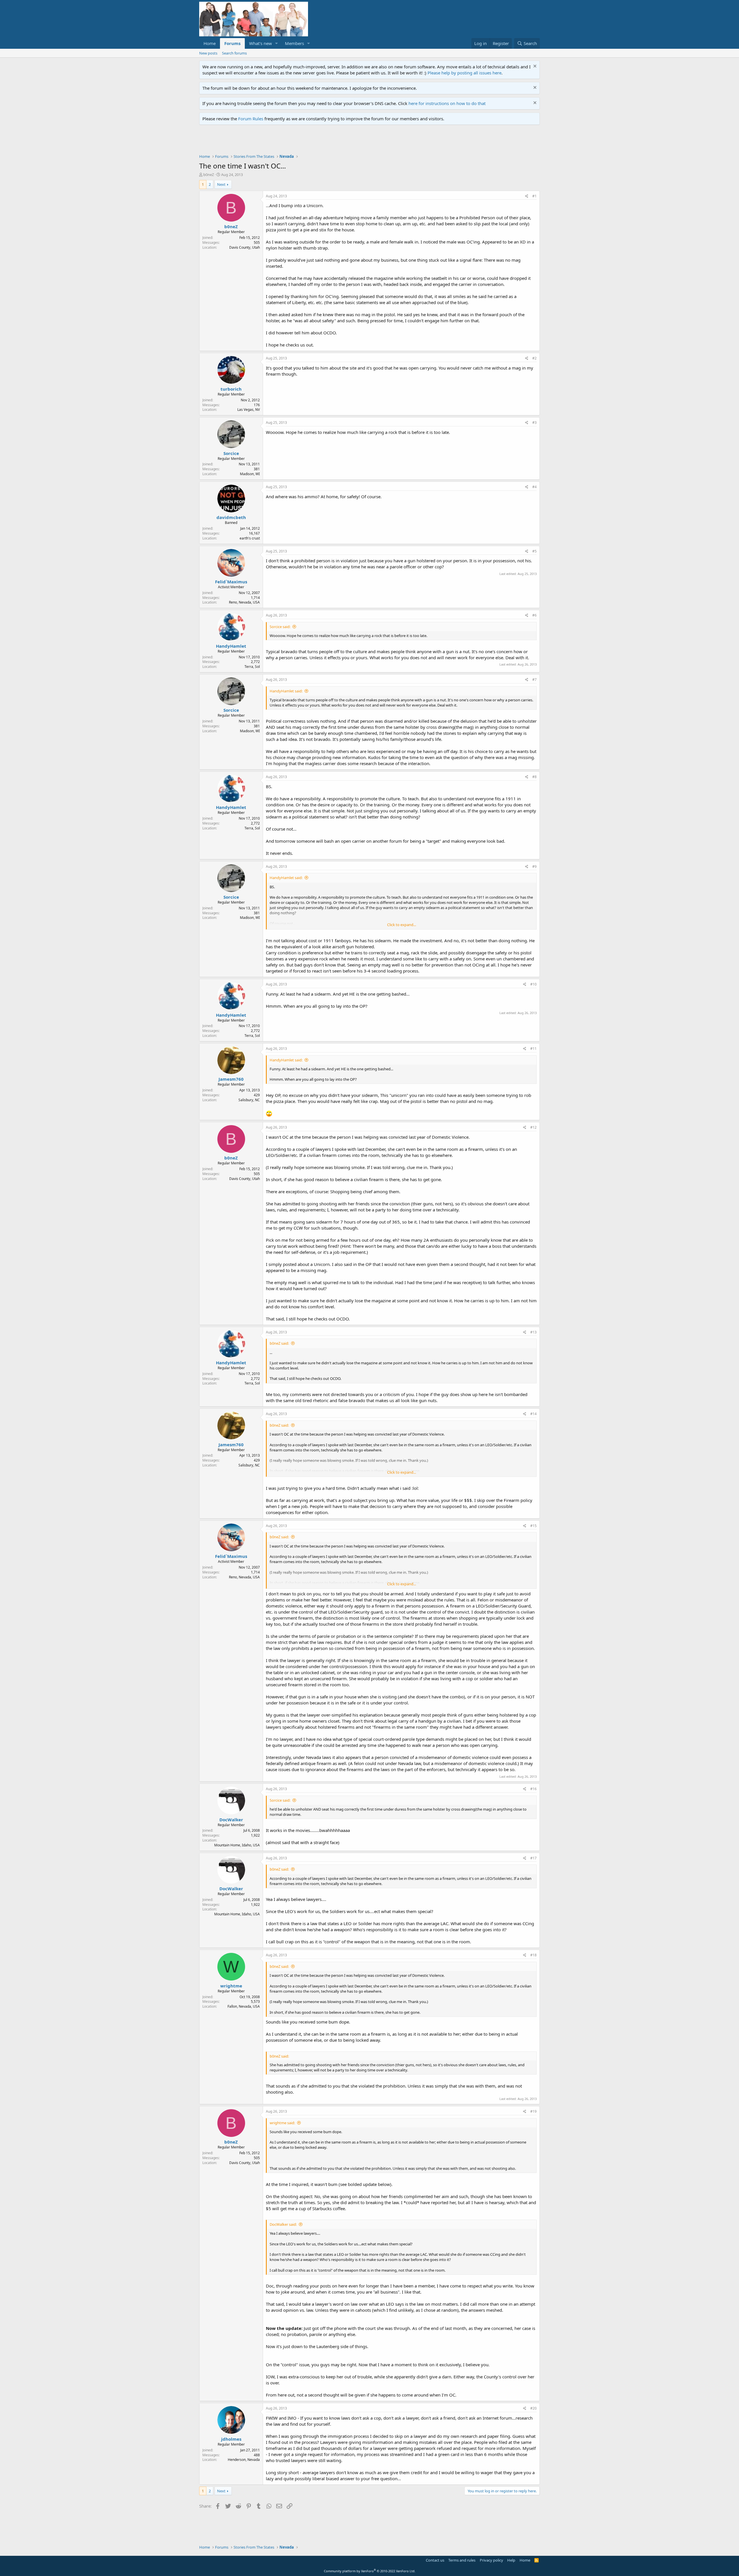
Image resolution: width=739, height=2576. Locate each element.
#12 (533, 1127)
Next (221, 184)
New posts (208, 53)
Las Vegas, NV (249, 410)
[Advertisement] (304, 141)
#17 (533, 1858)
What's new (261, 43)
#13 (533, 1332)
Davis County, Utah (245, 247)
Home (210, 43)
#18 (533, 1955)
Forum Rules (251, 119)
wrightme (231, 1986)
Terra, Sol (252, 667)
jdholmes (231, 2439)
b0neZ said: (279, 1343)
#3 (534, 423)
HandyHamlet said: (286, 691)
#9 (534, 867)
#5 (534, 551)
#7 (534, 680)
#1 (534, 196)
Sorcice (231, 453)
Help (511, 2560)
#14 (533, 1414)
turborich (231, 389)
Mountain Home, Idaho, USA (237, 1845)
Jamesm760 (231, 1079)
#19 (533, 2111)
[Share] (527, 196)
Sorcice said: (280, 627)
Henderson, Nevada (244, 2460)
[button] (277, 43)
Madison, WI (250, 474)
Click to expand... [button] (402, 925)
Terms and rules (462, 2560)
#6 (534, 615)
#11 (533, 1049)
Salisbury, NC (249, 1100)
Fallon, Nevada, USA (244, 2006)
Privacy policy (491, 2560)
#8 (534, 777)
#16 (533, 1789)
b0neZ (209, 175)
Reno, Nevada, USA (244, 602)
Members (294, 43)
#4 (534, 487)
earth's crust (250, 538)
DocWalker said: (283, 2224)
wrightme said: (282, 2123)
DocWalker (231, 1820)
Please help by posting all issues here (464, 73)
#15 (533, 1526)
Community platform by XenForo (370, 2571)
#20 (533, 2408)
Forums (232, 43)
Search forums (234, 53)
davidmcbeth (231, 517)
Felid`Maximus (231, 582)
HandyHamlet (231, 646)
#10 (533, 984)
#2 (534, 358)
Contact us (435, 2560)
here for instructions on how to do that (447, 103)
